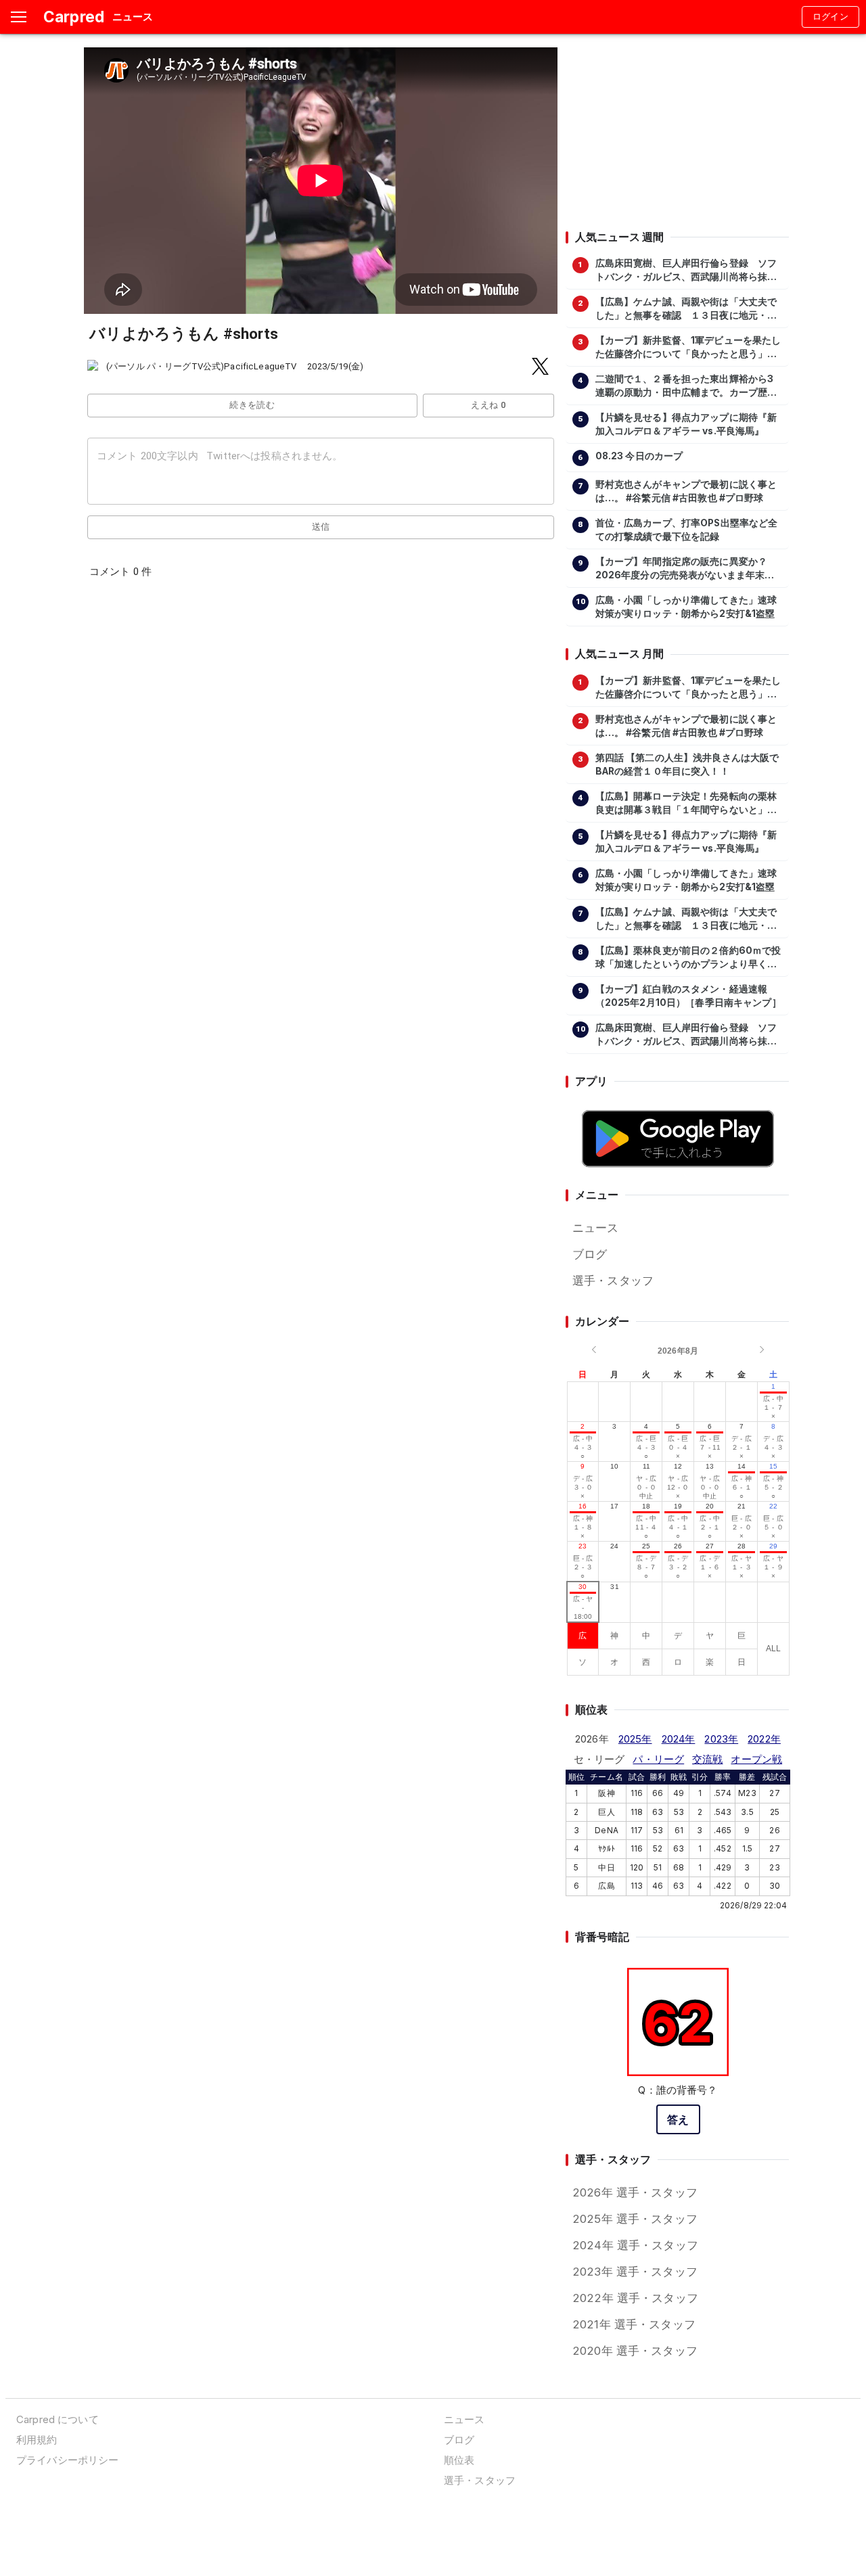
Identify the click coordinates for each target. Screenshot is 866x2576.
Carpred (74, 17)
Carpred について (58, 2419)
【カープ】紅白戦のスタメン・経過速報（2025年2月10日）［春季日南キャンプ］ (688, 996)
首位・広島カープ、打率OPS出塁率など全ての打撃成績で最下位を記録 (687, 530)
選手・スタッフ (613, 1281)
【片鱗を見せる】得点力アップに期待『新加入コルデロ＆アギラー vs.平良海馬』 (686, 424)
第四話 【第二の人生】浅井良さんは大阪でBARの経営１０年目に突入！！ (687, 764)
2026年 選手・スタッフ (635, 2192)
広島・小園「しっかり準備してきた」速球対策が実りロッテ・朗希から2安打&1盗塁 (686, 607)
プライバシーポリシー (67, 2460)
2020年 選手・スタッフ (635, 2351)
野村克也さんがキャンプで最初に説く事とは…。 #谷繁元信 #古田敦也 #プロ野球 (686, 491)
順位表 (459, 2460)
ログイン (831, 17)
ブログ (590, 1254)
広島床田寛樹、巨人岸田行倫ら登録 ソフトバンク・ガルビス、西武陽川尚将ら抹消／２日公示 (686, 271)
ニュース (596, 1228)
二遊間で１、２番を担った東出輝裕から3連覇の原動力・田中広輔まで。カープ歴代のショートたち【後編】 (686, 386)
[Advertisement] (677, 132)
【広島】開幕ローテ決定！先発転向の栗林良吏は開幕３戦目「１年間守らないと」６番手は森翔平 (686, 804)
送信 (321, 527)
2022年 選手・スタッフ (635, 2298)
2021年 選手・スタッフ (634, 2324)
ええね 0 (488, 405)
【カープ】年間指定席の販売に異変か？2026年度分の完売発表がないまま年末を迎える (685, 569)
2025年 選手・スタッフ (635, 2219)
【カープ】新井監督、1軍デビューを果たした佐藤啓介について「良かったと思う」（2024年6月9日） (688, 348)
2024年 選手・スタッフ (635, 2245)
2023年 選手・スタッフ (635, 2272)
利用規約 (37, 2440)
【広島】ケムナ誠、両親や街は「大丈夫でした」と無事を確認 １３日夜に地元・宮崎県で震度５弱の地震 (686, 309)
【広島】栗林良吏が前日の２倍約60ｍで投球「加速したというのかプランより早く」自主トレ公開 (688, 958)
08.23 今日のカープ (639, 456)
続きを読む (252, 405)
